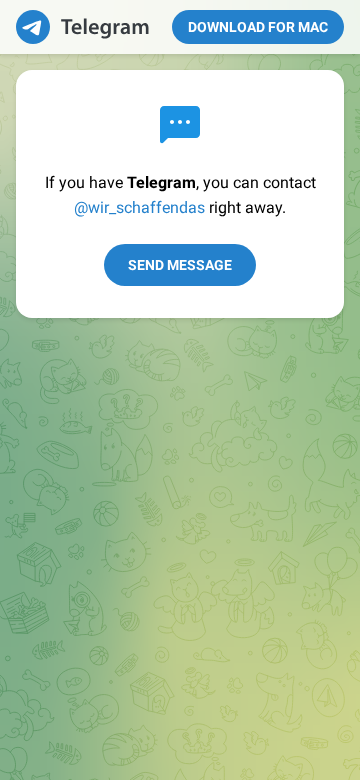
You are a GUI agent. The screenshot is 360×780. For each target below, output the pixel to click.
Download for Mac (258, 27)
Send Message (180, 265)
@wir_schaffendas (139, 207)
